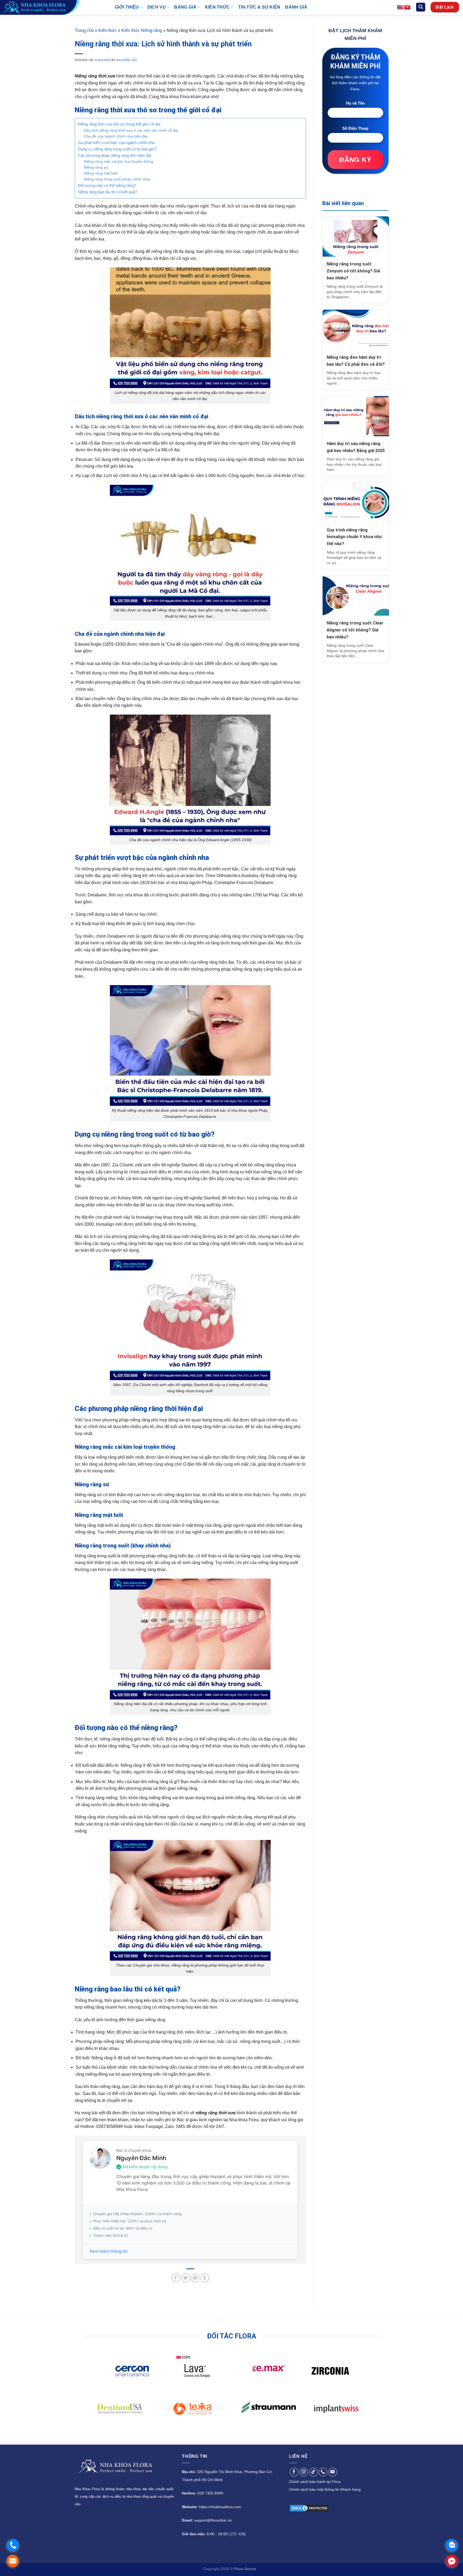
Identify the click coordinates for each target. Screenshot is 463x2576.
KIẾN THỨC (217, 7)
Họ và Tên (355, 103)
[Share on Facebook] (176, 2278)
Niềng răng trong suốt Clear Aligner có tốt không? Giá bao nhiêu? (355, 630)
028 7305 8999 (210, 2493)
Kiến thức (108, 30)
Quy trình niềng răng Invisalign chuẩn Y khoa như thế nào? (354, 537)
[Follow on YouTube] (333, 2472)
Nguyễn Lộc (127, 60)
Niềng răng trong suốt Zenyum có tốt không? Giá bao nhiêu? (353, 271)
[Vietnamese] (407, 8)
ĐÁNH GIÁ (296, 7)
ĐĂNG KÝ (355, 160)
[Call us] (323, 2472)
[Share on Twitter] (186, 2278)
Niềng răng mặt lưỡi (101, 173)
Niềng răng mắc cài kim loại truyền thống (119, 162)
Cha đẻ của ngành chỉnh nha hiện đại (116, 136)
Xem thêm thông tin (109, 2251)
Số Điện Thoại (355, 128)
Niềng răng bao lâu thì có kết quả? (107, 192)
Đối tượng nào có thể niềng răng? (107, 185)
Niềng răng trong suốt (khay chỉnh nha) (117, 179)
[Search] (421, 7)
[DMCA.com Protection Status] (309, 2508)
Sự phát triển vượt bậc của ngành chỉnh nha (116, 143)
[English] (400, 8)
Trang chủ (84, 30)
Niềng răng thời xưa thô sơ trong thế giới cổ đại (119, 124)
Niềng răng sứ (96, 167)
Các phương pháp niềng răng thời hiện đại (114, 155)
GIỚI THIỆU (127, 7)
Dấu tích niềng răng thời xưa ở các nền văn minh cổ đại (131, 130)
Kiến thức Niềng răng (142, 30)
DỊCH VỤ (157, 7)
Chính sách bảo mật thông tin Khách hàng (325, 2489)
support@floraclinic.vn (213, 2520)
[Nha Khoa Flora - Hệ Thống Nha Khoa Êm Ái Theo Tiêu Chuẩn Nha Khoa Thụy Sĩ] (53, 7)
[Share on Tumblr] (205, 2278)
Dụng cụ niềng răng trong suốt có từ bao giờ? (117, 149)
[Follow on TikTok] (313, 2472)
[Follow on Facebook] (294, 2472)
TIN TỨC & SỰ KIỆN (259, 7)
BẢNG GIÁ (185, 7)
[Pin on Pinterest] (195, 2278)
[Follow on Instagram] (304, 2472)
